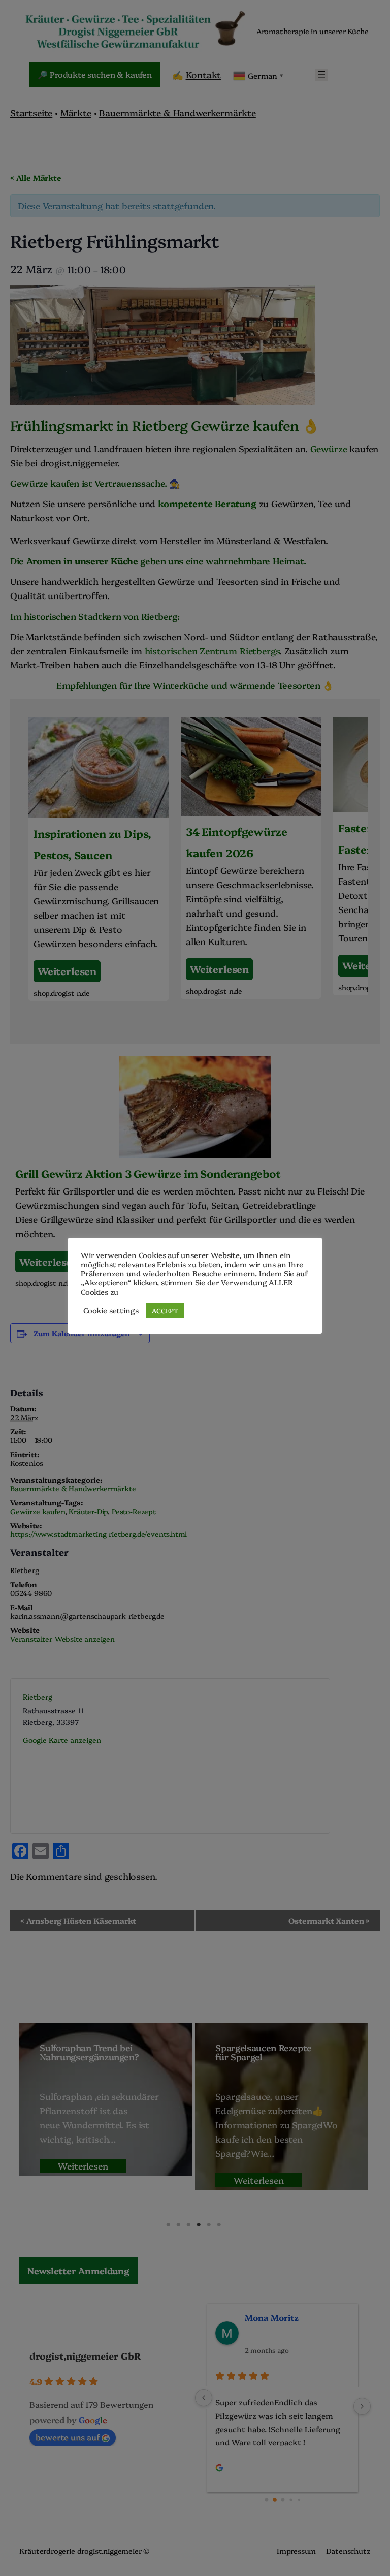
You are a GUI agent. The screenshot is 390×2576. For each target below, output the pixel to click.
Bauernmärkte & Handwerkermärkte (177, 112)
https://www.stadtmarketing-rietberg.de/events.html (99, 1534)
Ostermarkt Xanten (329, 1920)
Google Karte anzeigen (62, 1740)
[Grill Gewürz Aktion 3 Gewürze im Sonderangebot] (195, 1174)
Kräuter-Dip (88, 1511)
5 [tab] (209, 2225)
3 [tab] (188, 2225)
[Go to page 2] (283, 2500)
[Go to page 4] (299, 2500)
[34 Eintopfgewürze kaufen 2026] (251, 858)
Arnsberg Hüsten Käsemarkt (78, 1920)
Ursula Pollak (272, 2317)
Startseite (31, 112)
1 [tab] (168, 2225)
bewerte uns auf (68, 2437)
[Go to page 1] (274, 2500)
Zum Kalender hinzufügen (82, 1333)
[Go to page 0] (266, 2500)
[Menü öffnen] (321, 75)
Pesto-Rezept (134, 1511)
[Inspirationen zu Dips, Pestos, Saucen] (99, 859)
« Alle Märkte (36, 178)
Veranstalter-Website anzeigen (62, 1639)
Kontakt (204, 74)
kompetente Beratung (207, 503)
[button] (78, 2271)
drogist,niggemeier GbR (85, 2356)
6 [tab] (219, 2225)
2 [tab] (178, 2225)
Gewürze (330, 448)
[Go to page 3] (291, 2500)
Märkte (76, 112)
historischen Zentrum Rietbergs (212, 650)
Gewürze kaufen (38, 1511)
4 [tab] (199, 2225)
